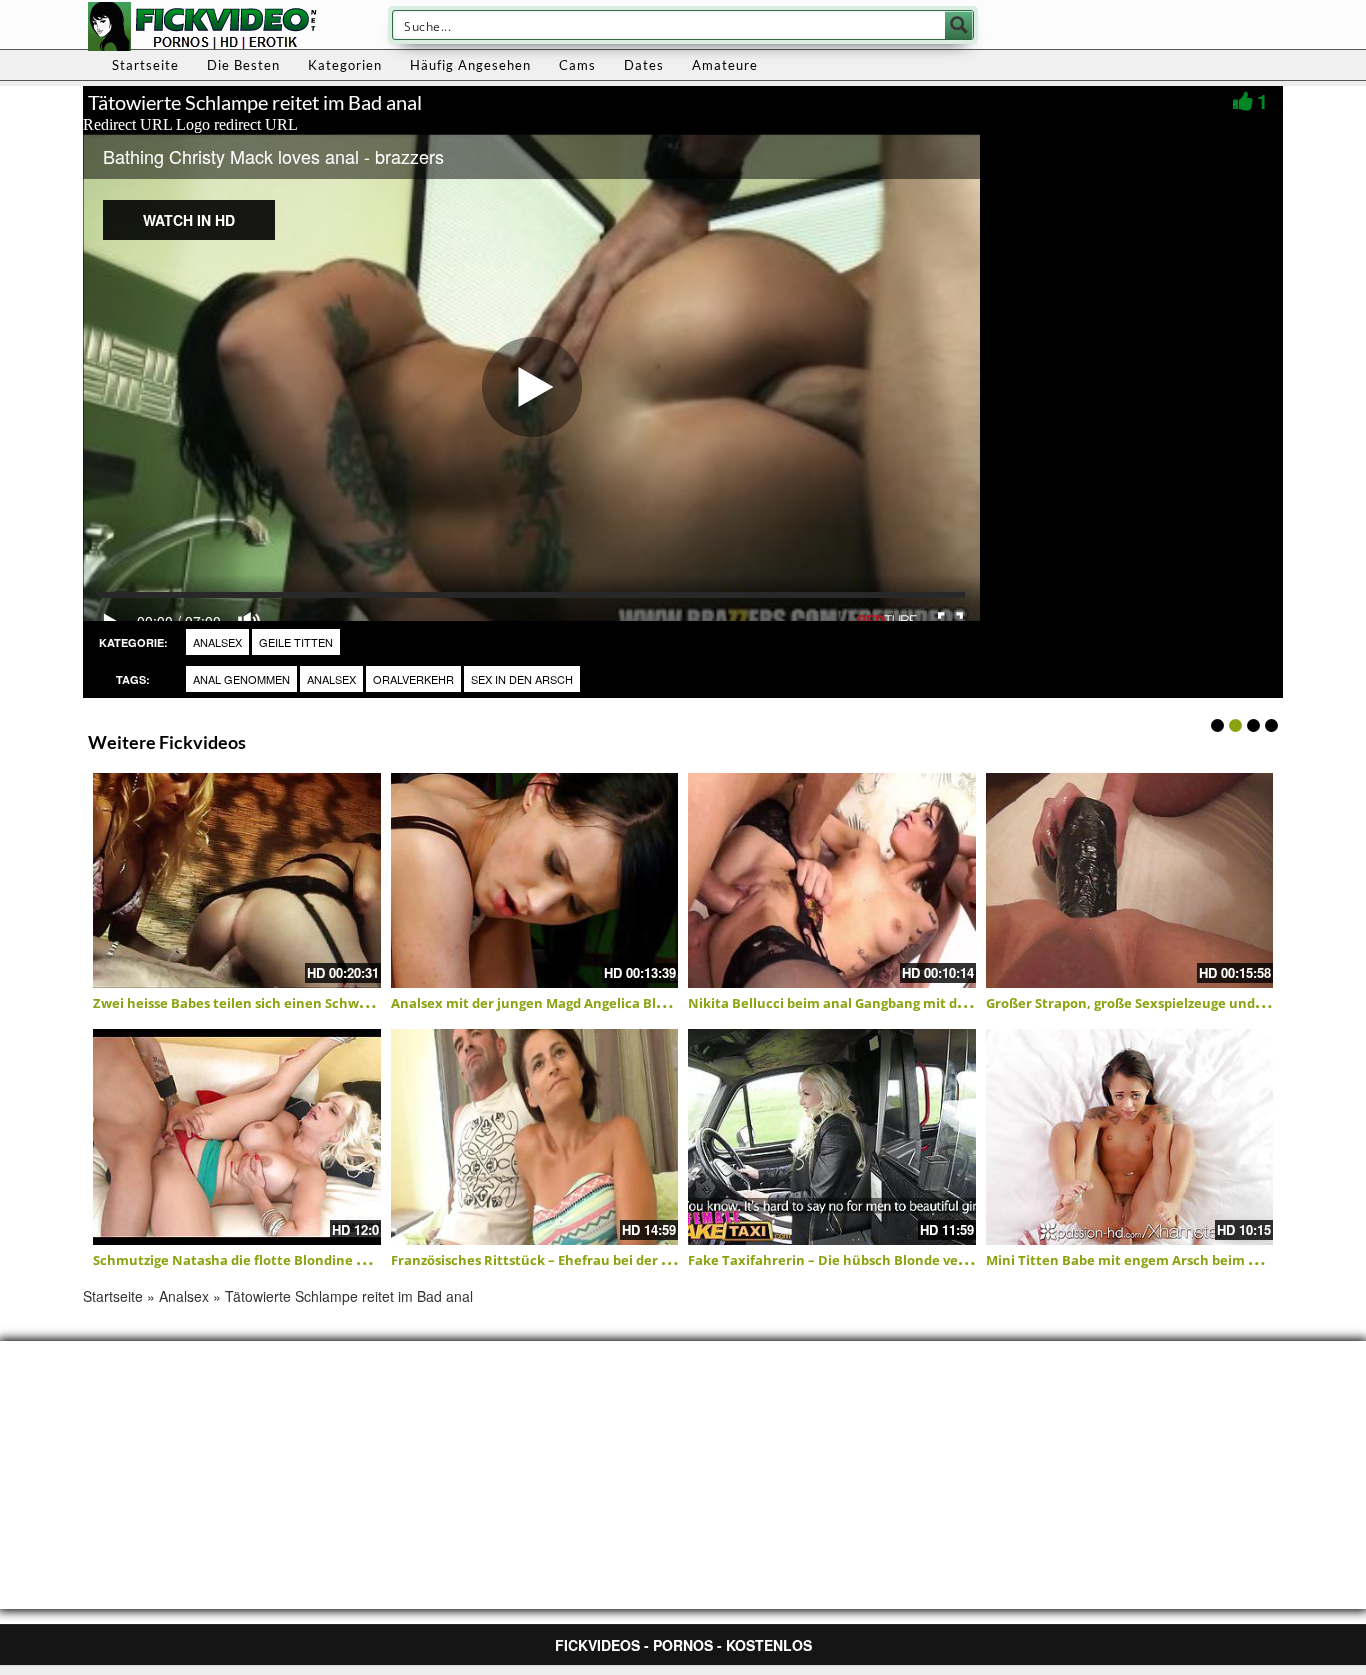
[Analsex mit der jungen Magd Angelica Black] (535, 881)
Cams (577, 65)
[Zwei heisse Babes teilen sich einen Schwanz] (237, 881)
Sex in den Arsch (522, 679)
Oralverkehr (413, 679)
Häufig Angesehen (470, 65)
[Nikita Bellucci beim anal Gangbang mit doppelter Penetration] (832, 881)
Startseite (145, 65)
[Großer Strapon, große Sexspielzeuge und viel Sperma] (1130, 881)
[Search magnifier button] (959, 25)
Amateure (725, 65)
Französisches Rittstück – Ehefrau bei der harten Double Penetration (615, 1260)
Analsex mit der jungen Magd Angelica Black (535, 1003)
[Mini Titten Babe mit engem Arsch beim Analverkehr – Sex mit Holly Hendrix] (1130, 1137)
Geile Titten (296, 642)
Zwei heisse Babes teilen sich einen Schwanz (237, 1003)
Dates (644, 65)
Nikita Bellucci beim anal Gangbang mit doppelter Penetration (892, 1003)
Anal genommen (241, 679)
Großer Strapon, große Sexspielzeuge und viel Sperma (1160, 1003)
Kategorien (345, 65)
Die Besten (243, 65)
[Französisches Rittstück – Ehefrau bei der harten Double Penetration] (535, 1137)
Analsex (217, 642)
